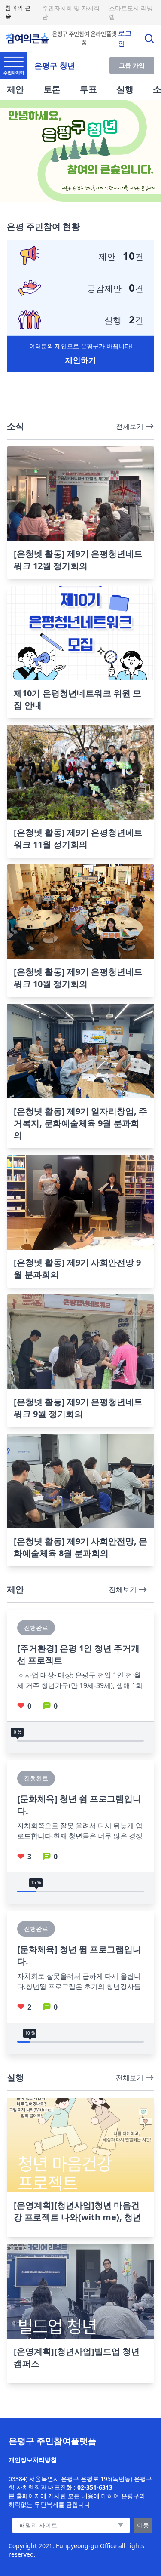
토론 (52, 89)
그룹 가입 (132, 65)
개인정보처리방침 (33, 2460)
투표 (88, 89)
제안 (15, 89)
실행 (125, 89)
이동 (143, 2525)
